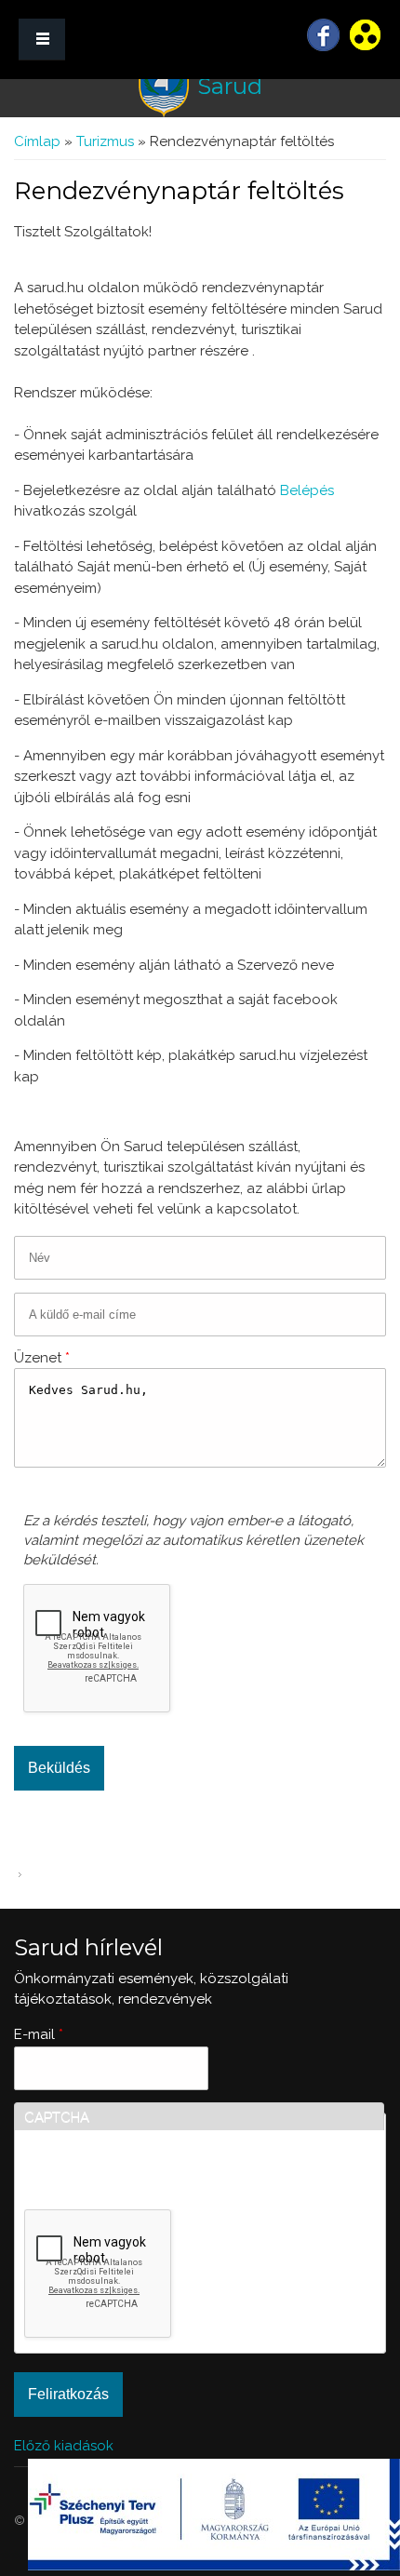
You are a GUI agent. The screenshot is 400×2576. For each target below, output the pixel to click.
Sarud (230, 86)
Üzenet (42, 1358)
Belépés (307, 490)
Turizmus (105, 141)
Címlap (37, 141)
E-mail (39, 2034)
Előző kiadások (64, 2446)
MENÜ (42, 40)
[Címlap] (164, 87)
